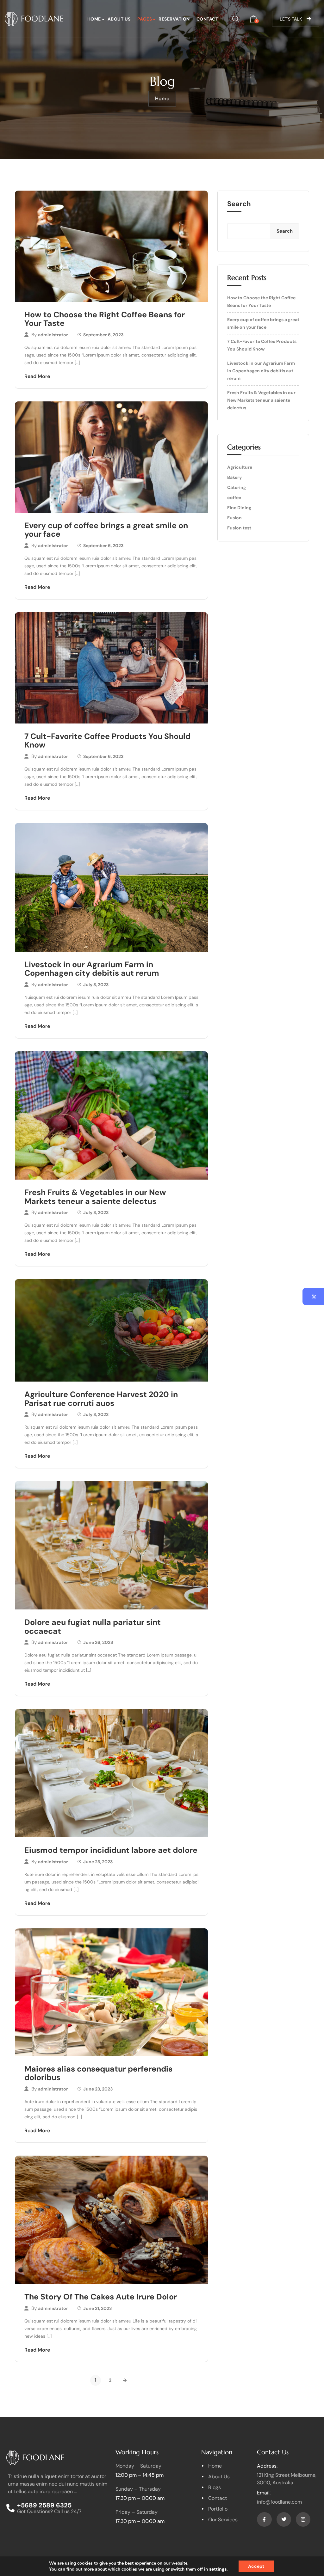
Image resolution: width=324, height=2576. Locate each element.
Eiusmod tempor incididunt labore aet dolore (111, 1850)
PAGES (145, 19)
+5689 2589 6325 (44, 2505)
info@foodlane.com (279, 2502)
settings (218, 2569)
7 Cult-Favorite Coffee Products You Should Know (107, 741)
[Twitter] (284, 2519)
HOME (94, 19)
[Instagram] (303, 2519)
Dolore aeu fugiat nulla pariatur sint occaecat (93, 1627)
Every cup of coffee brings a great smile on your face (106, 530)
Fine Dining (239, 508)
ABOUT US (119, 19)
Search (239, 204)
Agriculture (240, 467)
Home (162, 98)
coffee (234, 497)
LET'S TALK (291, 19)
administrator (53, 335)
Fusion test (239, 528)
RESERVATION (174, 19)
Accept (256, 2566)
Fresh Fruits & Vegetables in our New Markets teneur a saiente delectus (95, 1197)
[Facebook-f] (264, 2519)
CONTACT (207, 19)
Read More (37, 376)
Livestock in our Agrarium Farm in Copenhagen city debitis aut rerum (92, 969)
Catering (237, 487)
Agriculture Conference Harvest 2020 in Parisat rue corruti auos (101, 1399)
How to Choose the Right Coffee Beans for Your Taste (105, 319)
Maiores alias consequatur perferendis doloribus (98, 2073)
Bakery (234, 477)
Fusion (234, 518)
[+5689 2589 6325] (10, 2508)
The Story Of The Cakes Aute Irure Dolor (101, 2297)
